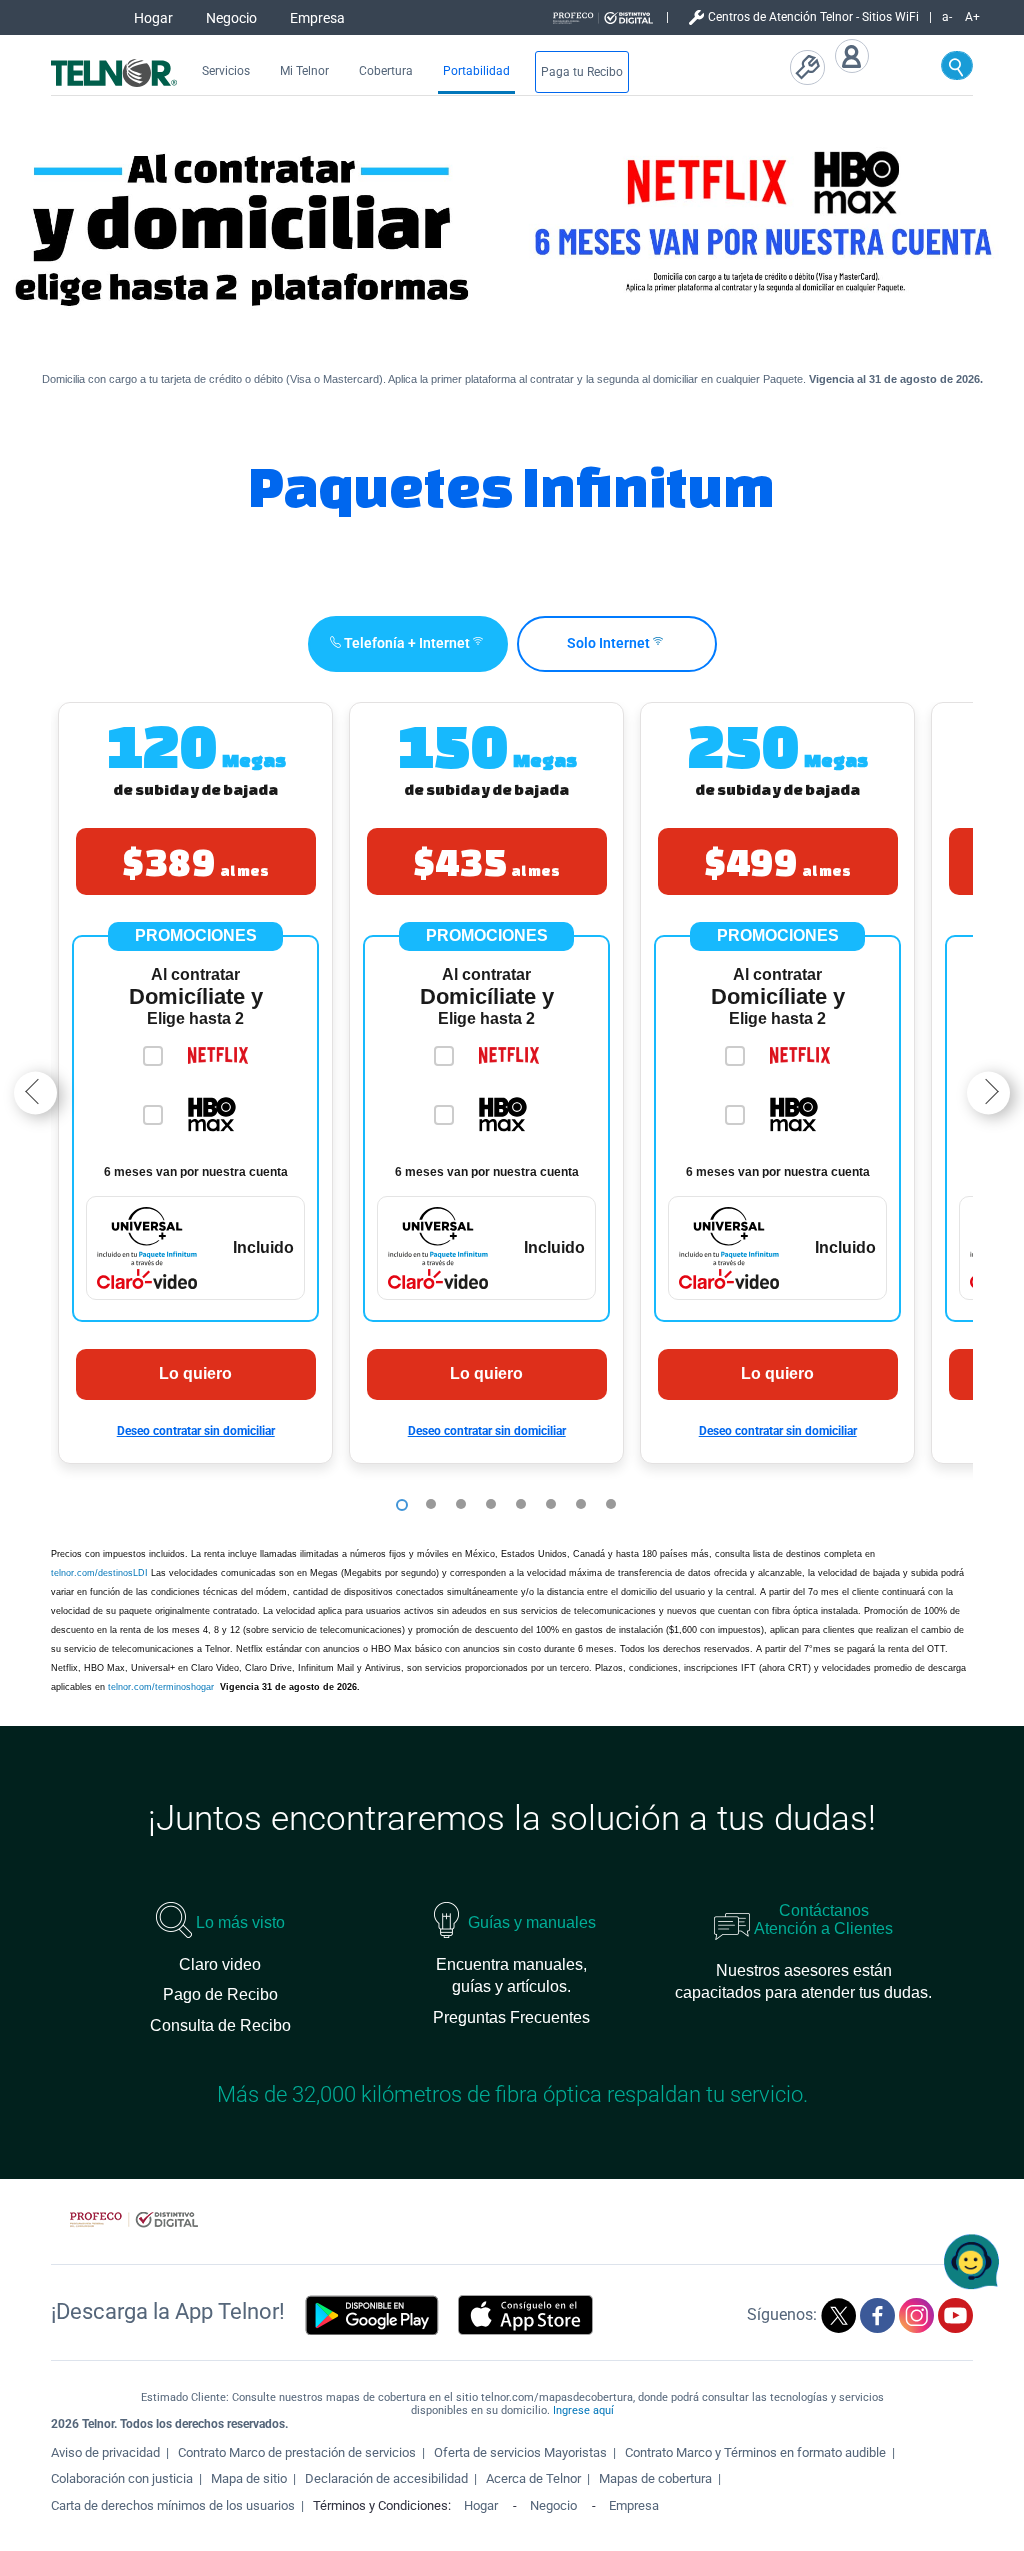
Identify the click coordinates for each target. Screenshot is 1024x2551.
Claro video (220, 1964)
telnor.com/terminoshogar (162, 1687)
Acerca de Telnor (533, 2478)
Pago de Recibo (220, 1994)
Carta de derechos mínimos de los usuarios (173, 2505)
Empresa (317, 18)
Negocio (231, 18)
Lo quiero (195, 1373)
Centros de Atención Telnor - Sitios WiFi (813, 17)
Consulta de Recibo (220, 2025)
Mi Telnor (304, 71)
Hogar (153, 18)
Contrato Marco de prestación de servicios (297, 2452)
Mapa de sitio (249, 2478)
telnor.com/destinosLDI (99, 1573)
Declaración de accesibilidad (386, 2478)
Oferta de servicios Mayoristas (520, 2452)
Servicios (226, 71)
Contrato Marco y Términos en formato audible (755, 2452)
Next (988, 1092)
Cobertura (386, 71)
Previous (35, 1092)
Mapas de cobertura (655, 2478)
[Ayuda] (811, 69)
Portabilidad (476, 71)
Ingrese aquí (583, 2410)
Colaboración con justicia (122, 2478)
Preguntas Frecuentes (511, 2017)
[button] (195, 1083)
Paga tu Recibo (582, 72)
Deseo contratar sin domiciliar (196, 1431)
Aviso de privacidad (105, 2452)
